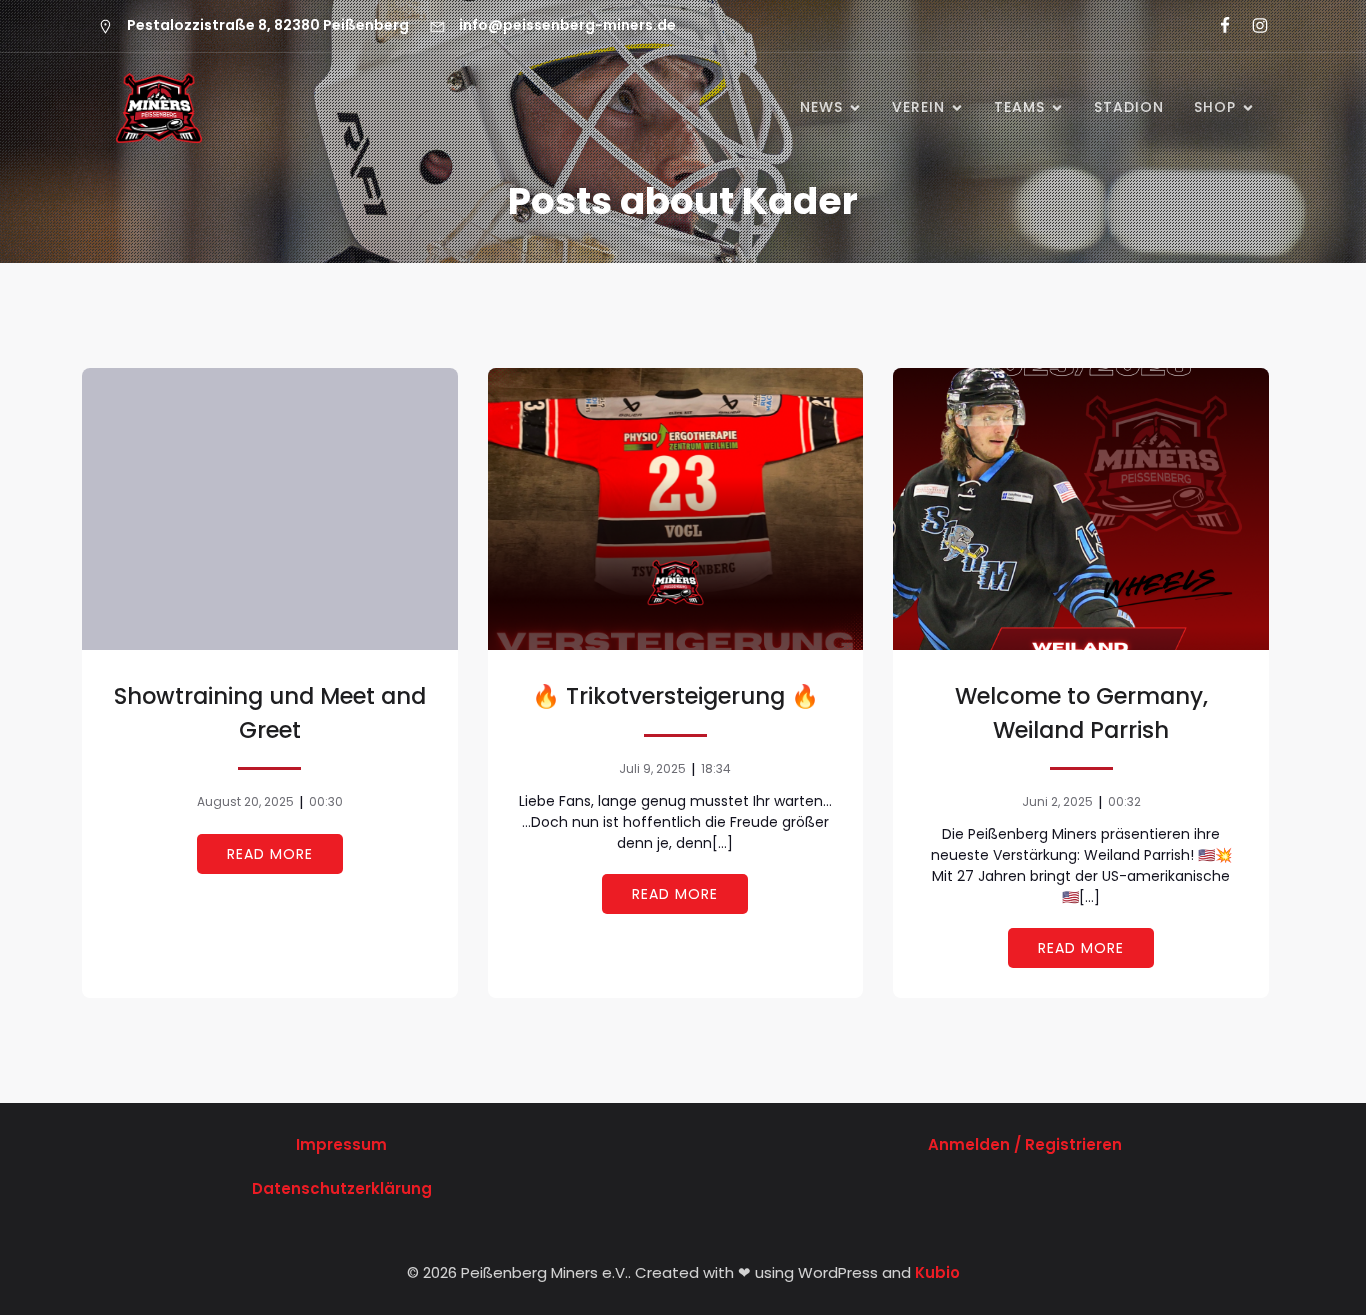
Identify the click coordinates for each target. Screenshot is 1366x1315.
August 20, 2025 (245, 801)
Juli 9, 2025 (652, 768)
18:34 (716, 768)
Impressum (341, 1144)
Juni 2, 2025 (1057, 801)
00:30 (326, 801)
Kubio (937, 1272)
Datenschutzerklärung (342, 1188)
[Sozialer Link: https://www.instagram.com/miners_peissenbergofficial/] (1251, 26)
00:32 (1124, 801)
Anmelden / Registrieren (1025, 1144)
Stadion (1129, 107)
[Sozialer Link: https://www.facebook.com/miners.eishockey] (1216, 26)
